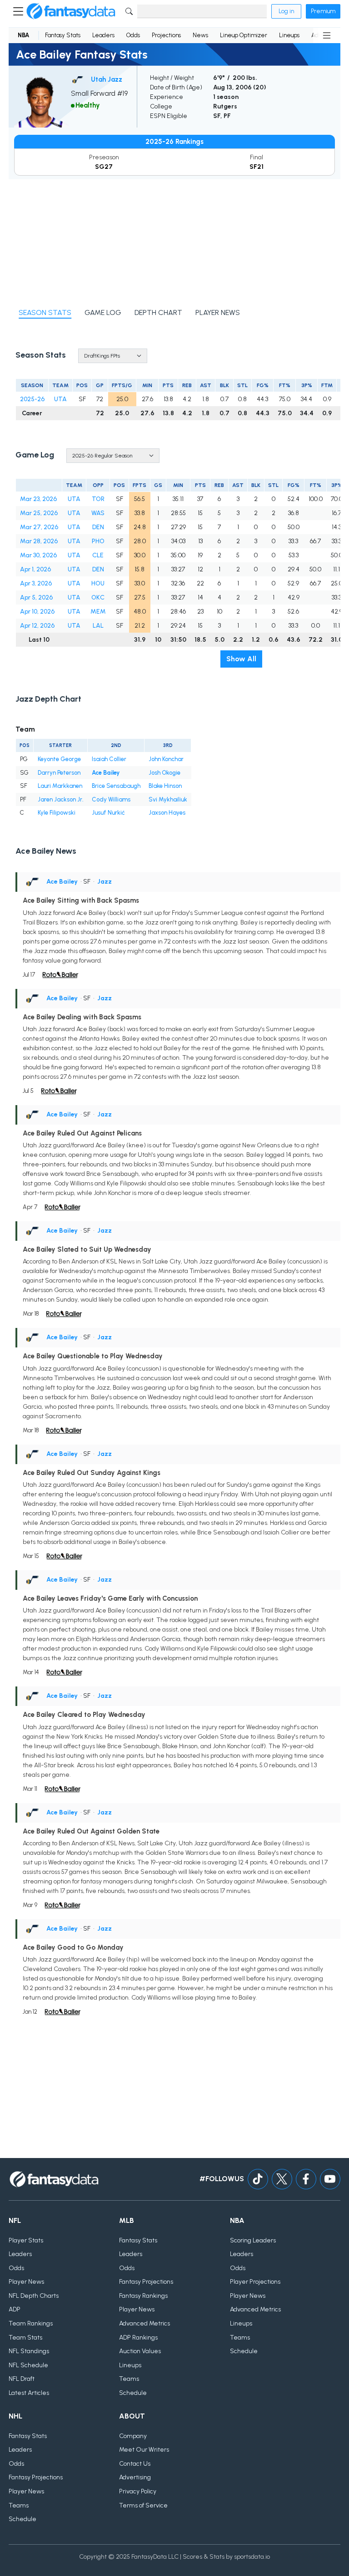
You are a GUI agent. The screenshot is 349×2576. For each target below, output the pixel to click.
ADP (15, 2309)
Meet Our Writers (144, 2450)
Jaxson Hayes (167, 813)
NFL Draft (22, 2379)
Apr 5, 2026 (36, 597)
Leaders (103, 35)
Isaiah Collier (109, 759)
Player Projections (255, 2282)
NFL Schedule (28, 2365)
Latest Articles (29, 2393)
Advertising (135, 2477)
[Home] (71, 11)
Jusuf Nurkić (108, 813)
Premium (323, 11)
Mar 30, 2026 (38, 555)
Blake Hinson (165, 786)
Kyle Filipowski (57, 813)
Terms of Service (143, 2505)
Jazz (105, 882)
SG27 (104, 167)
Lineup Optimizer (244, 35)
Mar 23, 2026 (38, 499)
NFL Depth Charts (34, 2296)
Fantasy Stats (63, 35)
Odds (133, 35)
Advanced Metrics (145, 2323)
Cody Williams (111, 799)
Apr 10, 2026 (37, 612)
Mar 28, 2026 (39, 541)
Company (133, 2436)
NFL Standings (29, 2351)
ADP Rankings (138, 2338)
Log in (286, 11)
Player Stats (26, 2240)
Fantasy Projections (146, 2282)
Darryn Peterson (59, 773)
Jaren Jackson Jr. (61, 799)
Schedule (133, 2393)
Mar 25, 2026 (39, 513)
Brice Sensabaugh (116, 786)
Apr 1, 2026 (35, 569)
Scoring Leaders (253, 2240)
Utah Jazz (107, 79)
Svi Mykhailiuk (168, 799)
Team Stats (25, 2338)
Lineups (289, 35)
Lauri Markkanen (60, 786)
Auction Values (140, 2351)
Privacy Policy (138, 2491)
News (200, 35)
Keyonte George (59, 759)
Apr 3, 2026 (36, 583)
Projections (166, 35)
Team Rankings (31, 2323)
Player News (26, 2282)
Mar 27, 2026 (39, 527)
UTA (60, 399)
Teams (129, 2379)
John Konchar (166, 759)
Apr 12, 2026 (37, 626)
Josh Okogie (165, 773)
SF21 (257, 167)
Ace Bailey (106, 773)
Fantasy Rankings (143, 2296)
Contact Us (135, 2464)
